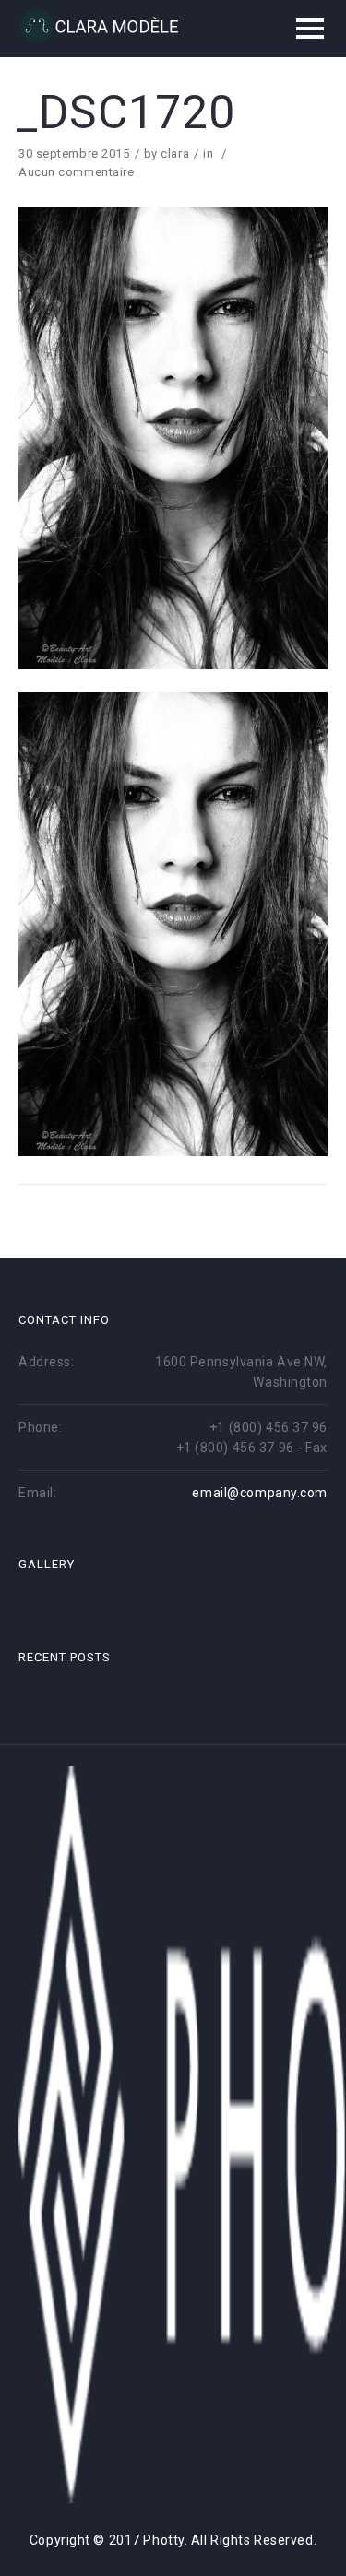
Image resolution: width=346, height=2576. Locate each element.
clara (175, 154)
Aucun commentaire (77, 172)
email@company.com (260, 1493)
